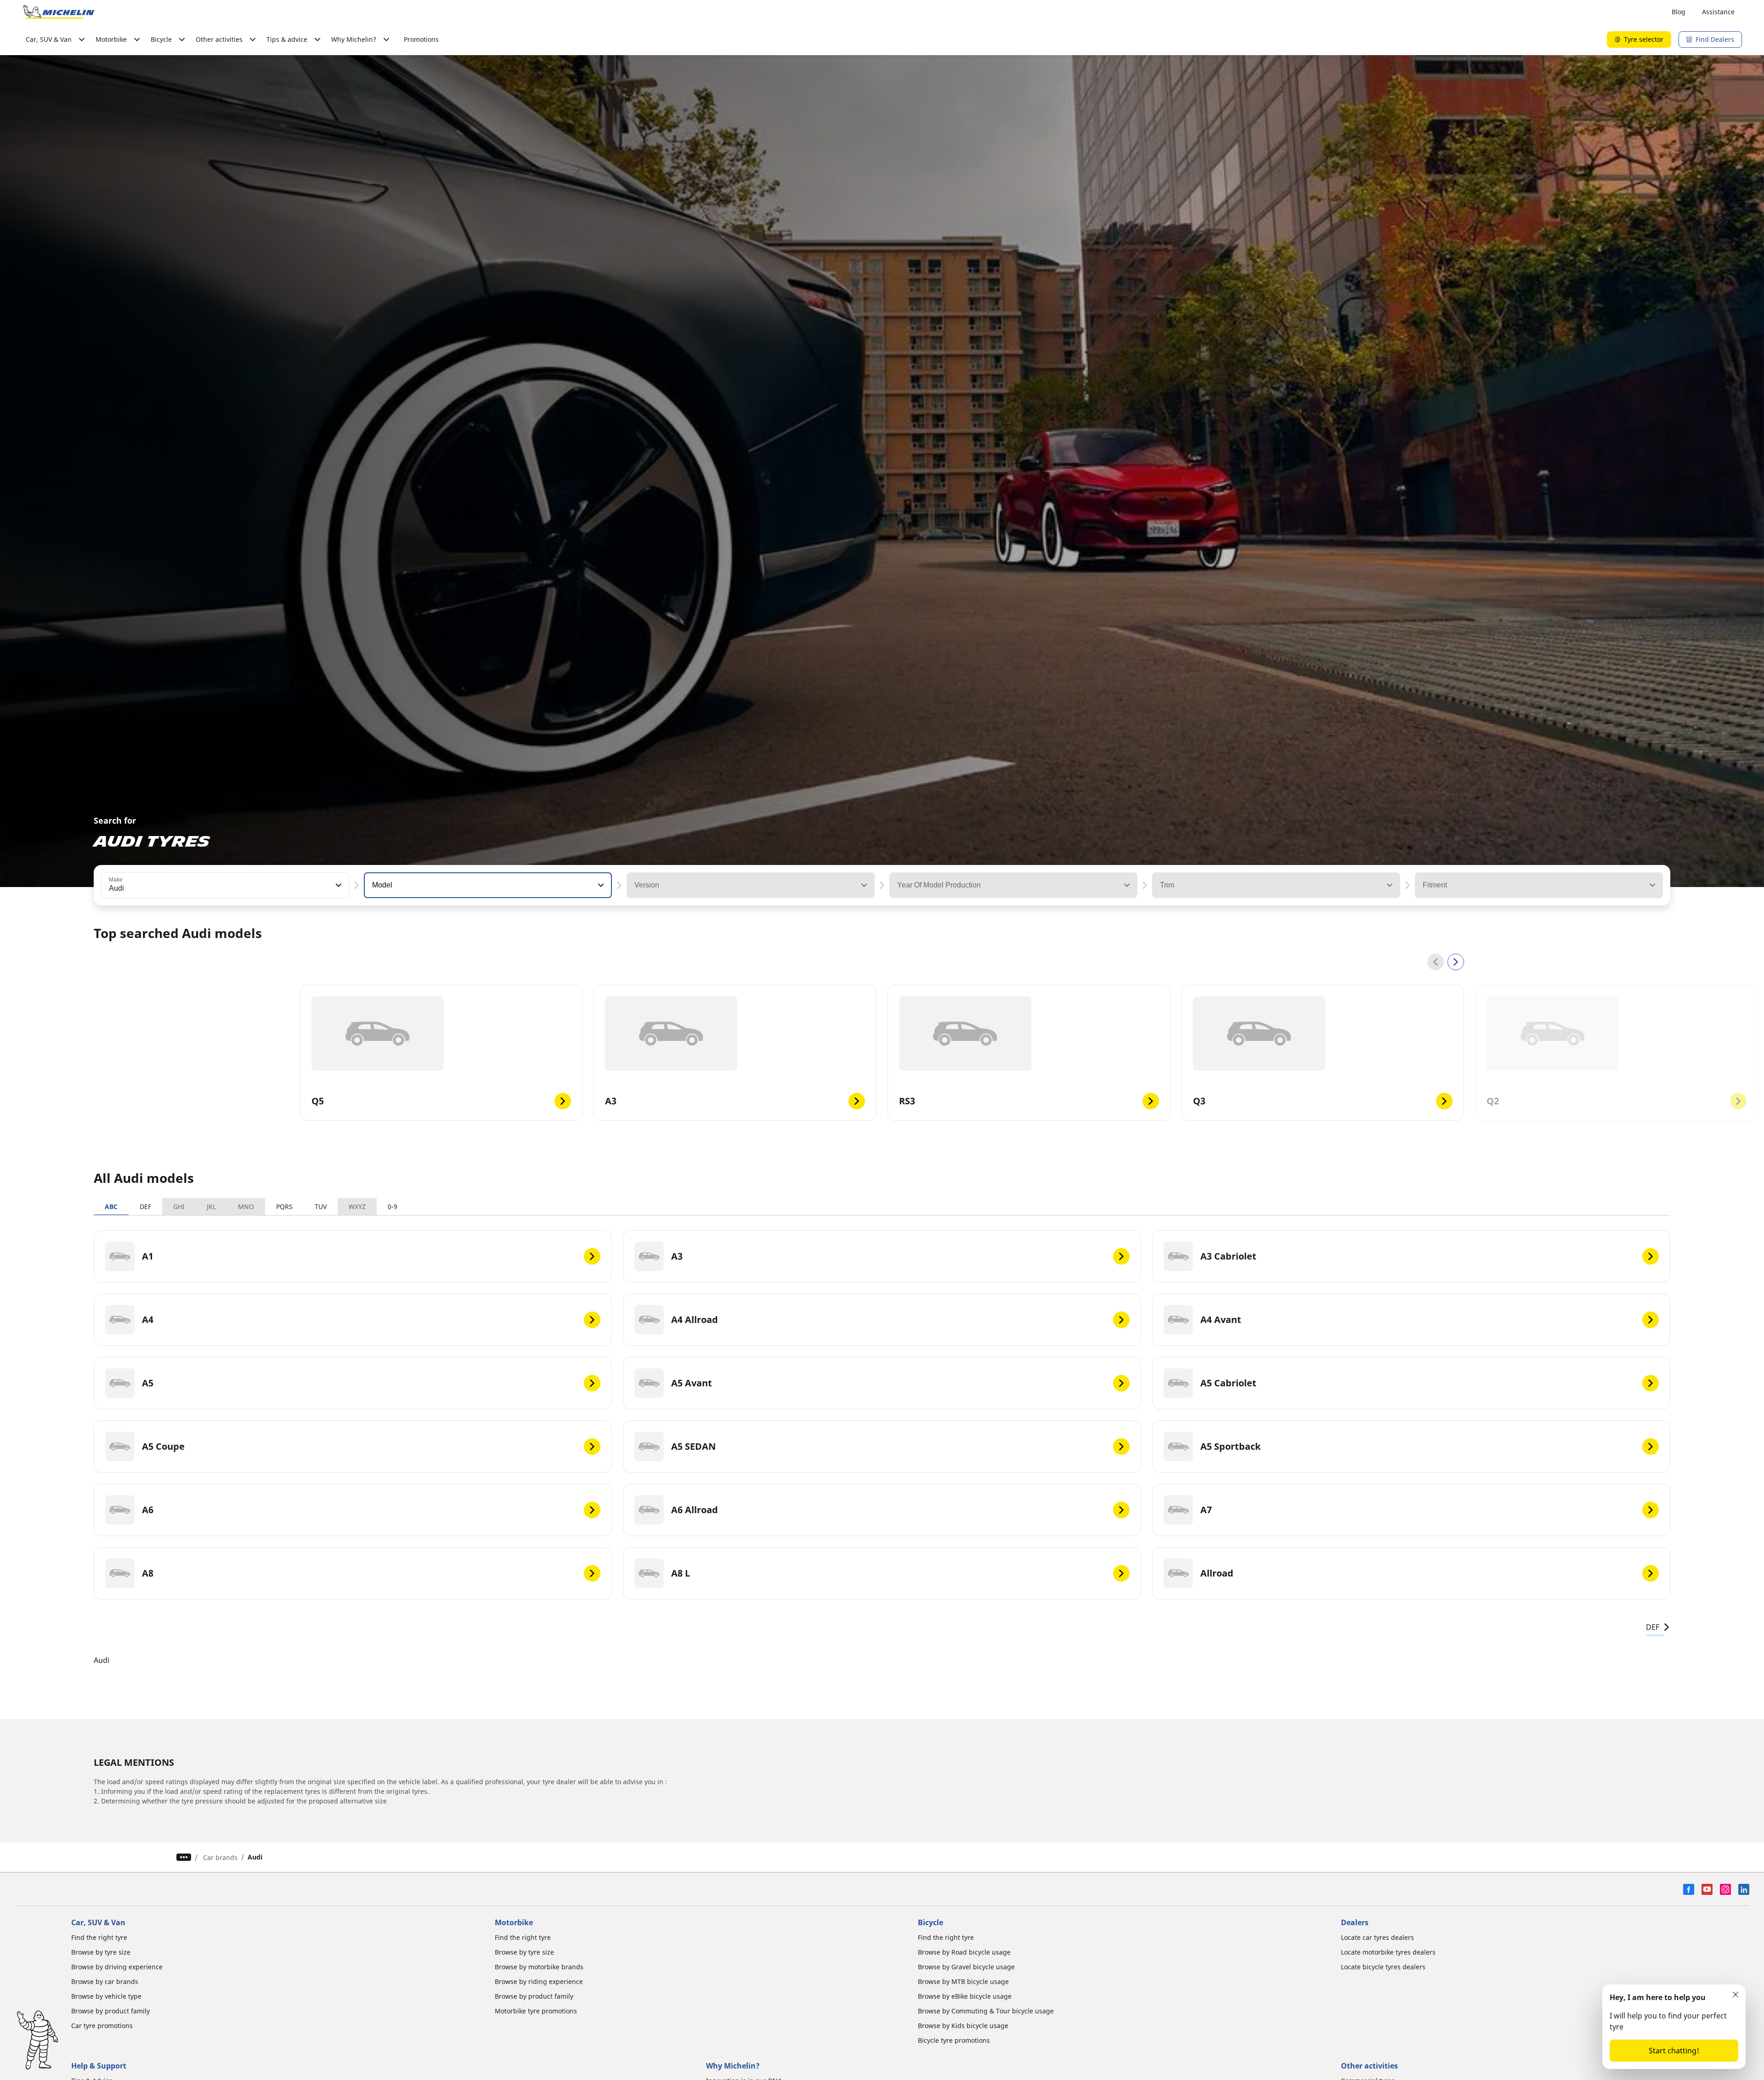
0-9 (393, 1207)
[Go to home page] (59, 12)
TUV (321, 1207)
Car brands (220, 1857)
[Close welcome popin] (1736, 1995)
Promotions (421, 39)
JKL (211, 1207)
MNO (246, 1207)
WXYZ (357, 1207)
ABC (111, 1207)
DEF (145, 1207)
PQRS (284, 1207)
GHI (179, 1207)
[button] (338, 885)
